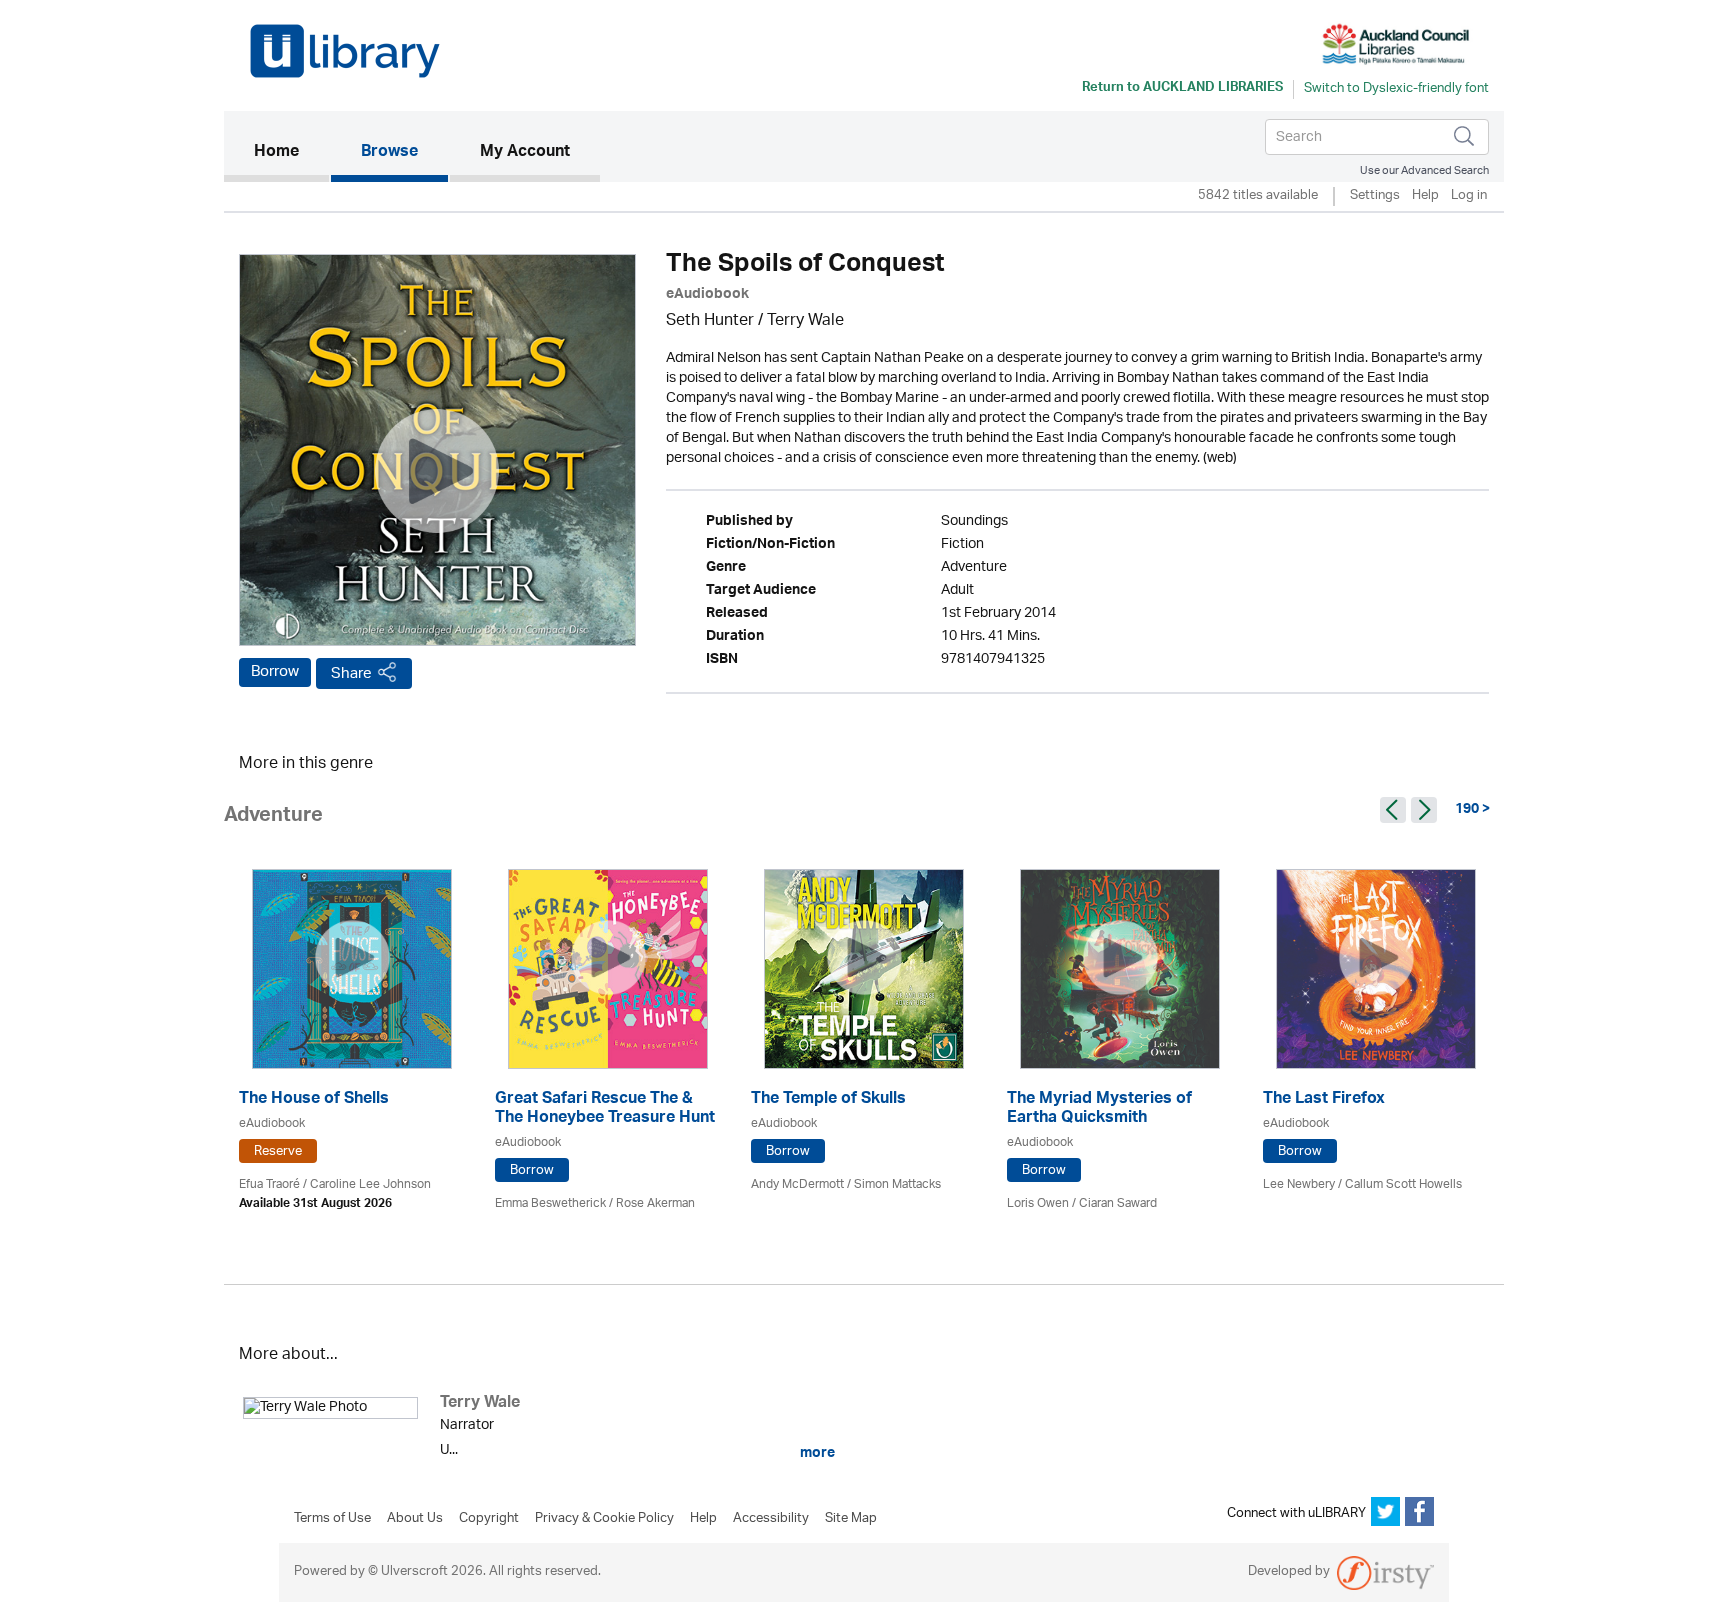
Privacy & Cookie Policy (604, 1519)
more (816, 1453)
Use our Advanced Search (1424, 170)
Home (291, 152)
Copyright (489, 1519)
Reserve (278, 1151)
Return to (1182, 89)
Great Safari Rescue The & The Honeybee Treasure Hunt (605, 1110)
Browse (389, 153)
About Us (415, 1519)
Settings (1375, 196)
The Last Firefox (1324, 1100)
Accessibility (771, 1519)
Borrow (275, 672)
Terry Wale (805, 321)
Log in (1469, 196)
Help (1425, 196)
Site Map (851, 1519)
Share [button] (351, 673)
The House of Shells (314, 1100)
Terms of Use (332, 1519)
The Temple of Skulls (828, 1100)
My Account (525, 153)
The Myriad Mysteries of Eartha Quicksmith (1099, 1110)
